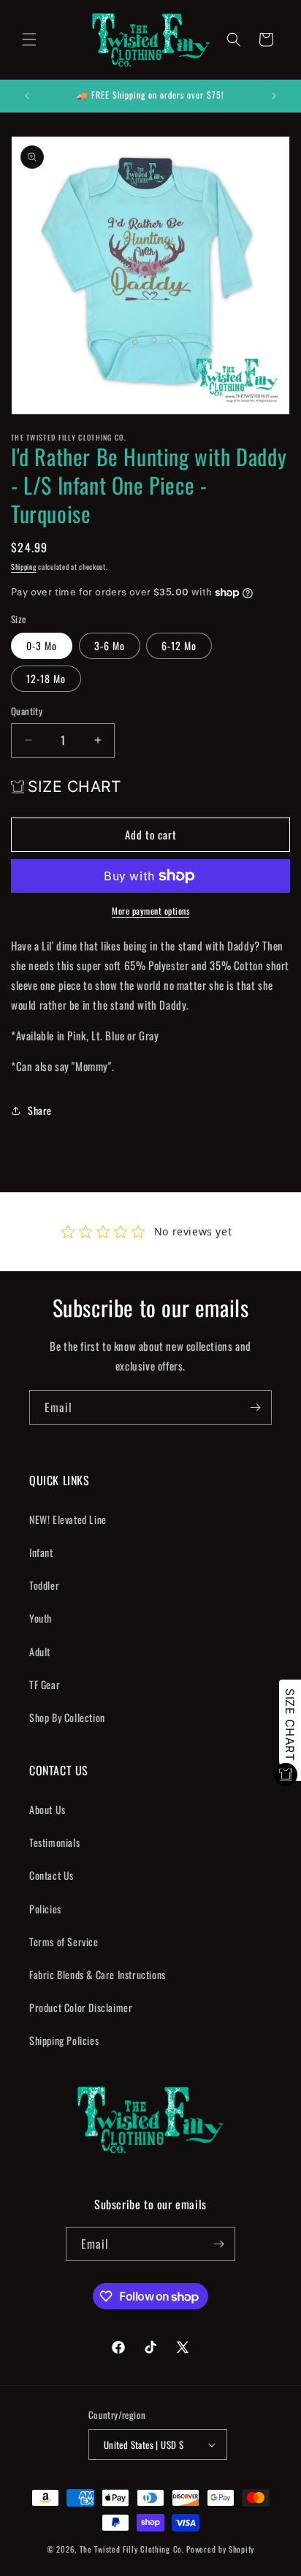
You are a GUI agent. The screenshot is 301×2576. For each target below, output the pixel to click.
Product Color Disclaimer (81, 2007)
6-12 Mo (179, 645)
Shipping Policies (64, 2040)
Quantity (27, 711)
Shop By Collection (67, 1717)
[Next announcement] (274, 96)
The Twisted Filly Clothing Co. (133, 2549)
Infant (41, 1552)
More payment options (150, 911)
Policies (45, 1909)
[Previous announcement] (27, 96)
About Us (47, 1809)
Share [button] (40, 1110)
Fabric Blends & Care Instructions (98, 1974)
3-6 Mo (110, 645)
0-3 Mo (42, 645)
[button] (29, 39)
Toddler (44, 1585)
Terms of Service (64, 1941)
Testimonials (54, 1842)
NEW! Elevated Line (68, 1519)
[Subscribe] (255, 1407)
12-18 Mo (46, 678)
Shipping (24, 567)
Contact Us (52, 1875)
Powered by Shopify (220, 2549)
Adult (40, 1651)
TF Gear (45, 1684)
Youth (41, 1618)
